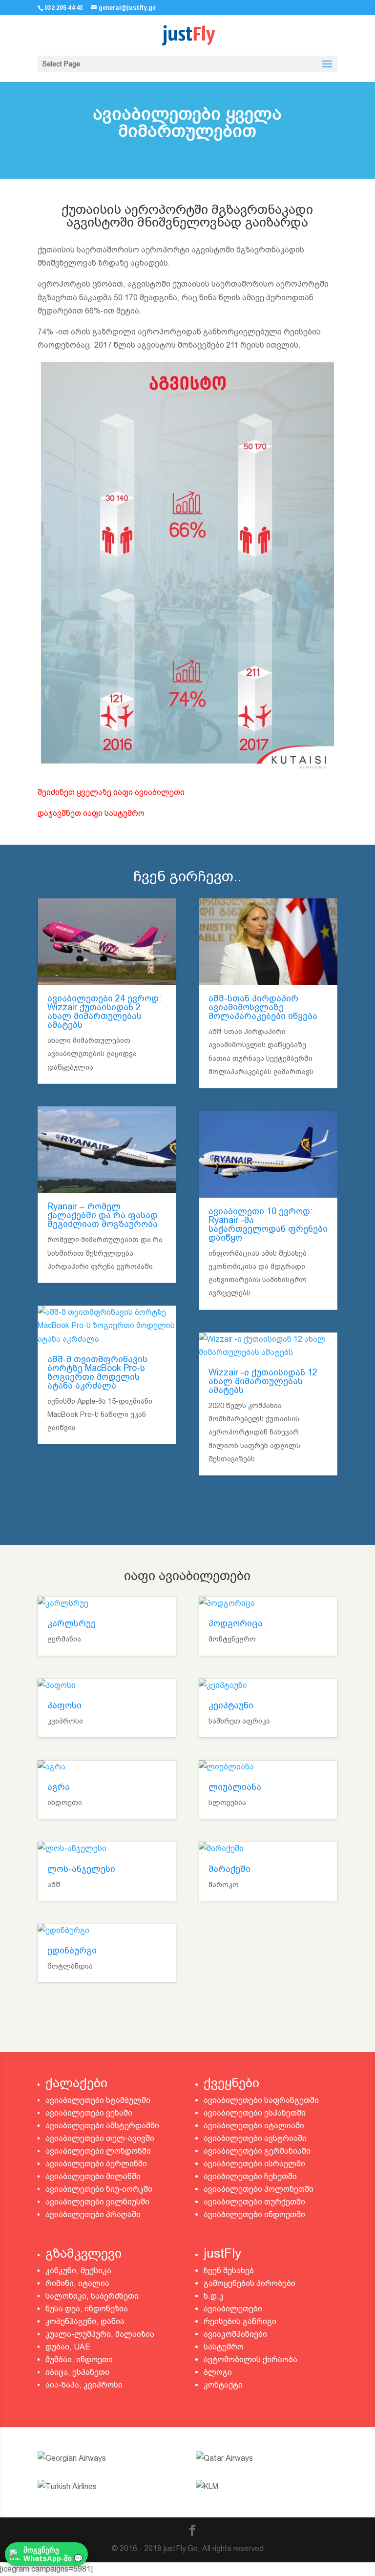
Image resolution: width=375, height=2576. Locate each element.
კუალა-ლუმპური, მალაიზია (100, 2334)
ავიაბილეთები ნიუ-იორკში (99, 2189)
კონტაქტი (223, 2385)
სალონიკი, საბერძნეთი (92, 2296)
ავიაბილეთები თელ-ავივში (100, 2138)
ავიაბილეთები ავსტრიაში (255, 2138)
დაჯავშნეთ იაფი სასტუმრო (91, 813)
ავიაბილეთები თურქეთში (254, 2202)
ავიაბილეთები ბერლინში (96, 2164)
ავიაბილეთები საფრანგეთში (261, 2100)
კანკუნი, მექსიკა (78, 2271)
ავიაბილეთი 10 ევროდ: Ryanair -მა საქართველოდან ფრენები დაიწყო (268, 1224)
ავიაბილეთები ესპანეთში (255, 2113)
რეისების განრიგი (240, 2321)
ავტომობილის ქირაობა (250, 2359)
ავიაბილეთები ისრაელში (254, 2164)
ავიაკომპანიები (235, 2334)
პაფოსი (64, 1705)
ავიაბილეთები (233, 2309)
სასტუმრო (224, 2347)
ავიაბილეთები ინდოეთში (254, 2214)
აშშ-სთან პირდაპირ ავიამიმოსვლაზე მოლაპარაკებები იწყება (263, 1007)
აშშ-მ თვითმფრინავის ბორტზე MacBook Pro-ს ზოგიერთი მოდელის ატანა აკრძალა (97, 1372)
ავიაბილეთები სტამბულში (98, 2100)
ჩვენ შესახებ (229, 2271)
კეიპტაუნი (231, 1705)
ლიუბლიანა (235, 1787)
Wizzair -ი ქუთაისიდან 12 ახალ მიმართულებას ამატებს (263, 1381)
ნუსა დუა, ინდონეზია (87, 2309)
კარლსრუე (72, 1623)
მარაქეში (229, 1869)
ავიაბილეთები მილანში (93, 2176)
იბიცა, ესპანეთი (77, 2372)
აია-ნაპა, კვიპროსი (84, 2385)
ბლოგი (218, 2372)
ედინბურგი (72, 1950)
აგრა (59, 1787)
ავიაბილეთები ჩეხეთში (250, 2176)
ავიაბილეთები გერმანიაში (257, 2151)
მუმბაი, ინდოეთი (79, 2359)
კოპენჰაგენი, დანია (85, 2321)
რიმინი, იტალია (77, 2283)
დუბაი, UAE (68, 2347)
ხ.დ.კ (214, 2296)
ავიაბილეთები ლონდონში (98, 2151)
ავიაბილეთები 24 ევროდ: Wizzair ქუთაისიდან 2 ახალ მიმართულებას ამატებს (104, 1011)
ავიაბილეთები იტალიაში (254, 2126)
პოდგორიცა (236, 1623)
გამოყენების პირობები (250, 2283)
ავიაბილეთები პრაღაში (93, 2214)
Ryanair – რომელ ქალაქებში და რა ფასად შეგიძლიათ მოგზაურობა (103, 1215)
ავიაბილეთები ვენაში (89, 2113)
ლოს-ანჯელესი (81, 1869)
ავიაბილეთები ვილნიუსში (97, 2202)
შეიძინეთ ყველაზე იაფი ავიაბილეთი (111, 792)
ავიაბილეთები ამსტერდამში (102, 2126)
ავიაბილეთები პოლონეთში (259, 2189)
